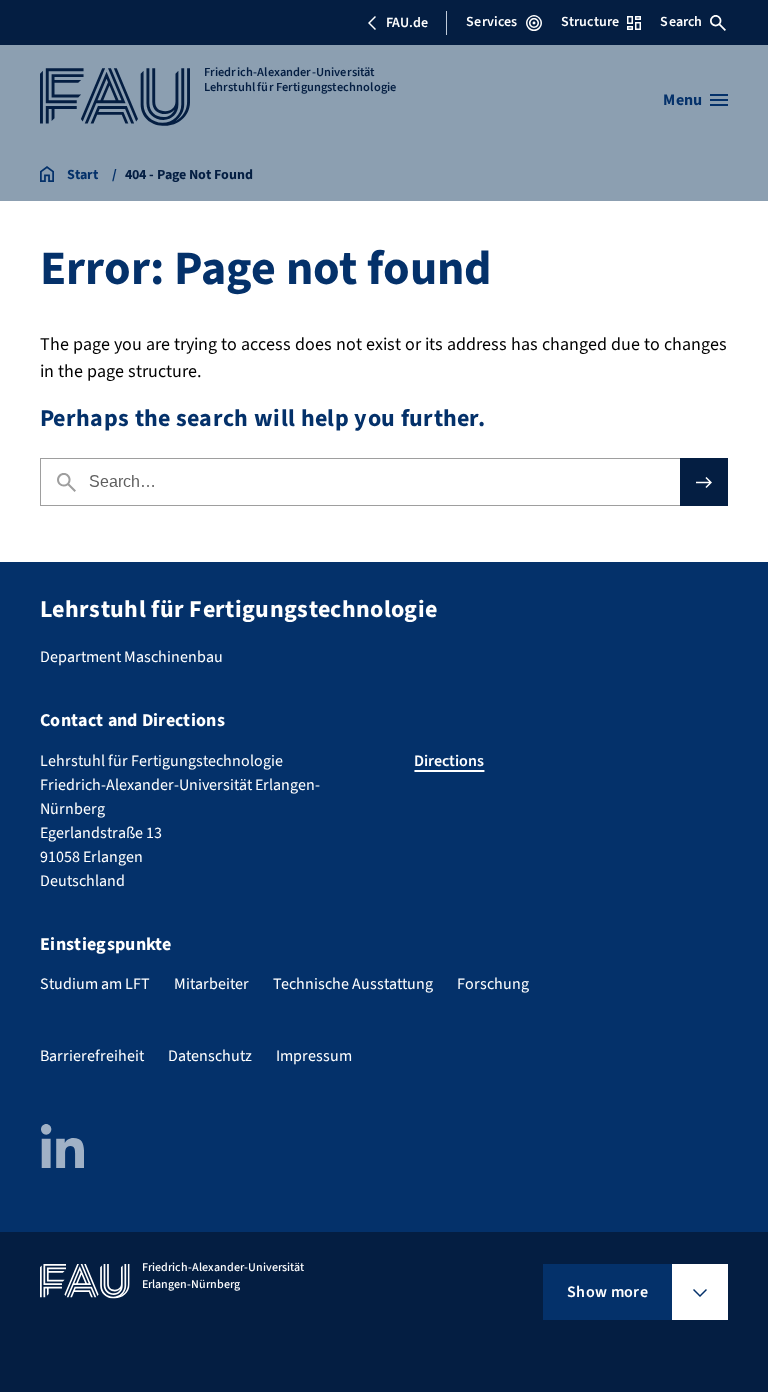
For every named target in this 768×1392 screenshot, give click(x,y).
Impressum (314, 1056)
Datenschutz (210, 1056)
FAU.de (407, 23)
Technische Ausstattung (353, 984)
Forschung (493, 984)
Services (491, 22)
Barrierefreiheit (92, 1056)
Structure (590, 22)
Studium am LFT (95, 984)
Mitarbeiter (211, 984)
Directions (449, 761)
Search (681, 22)
